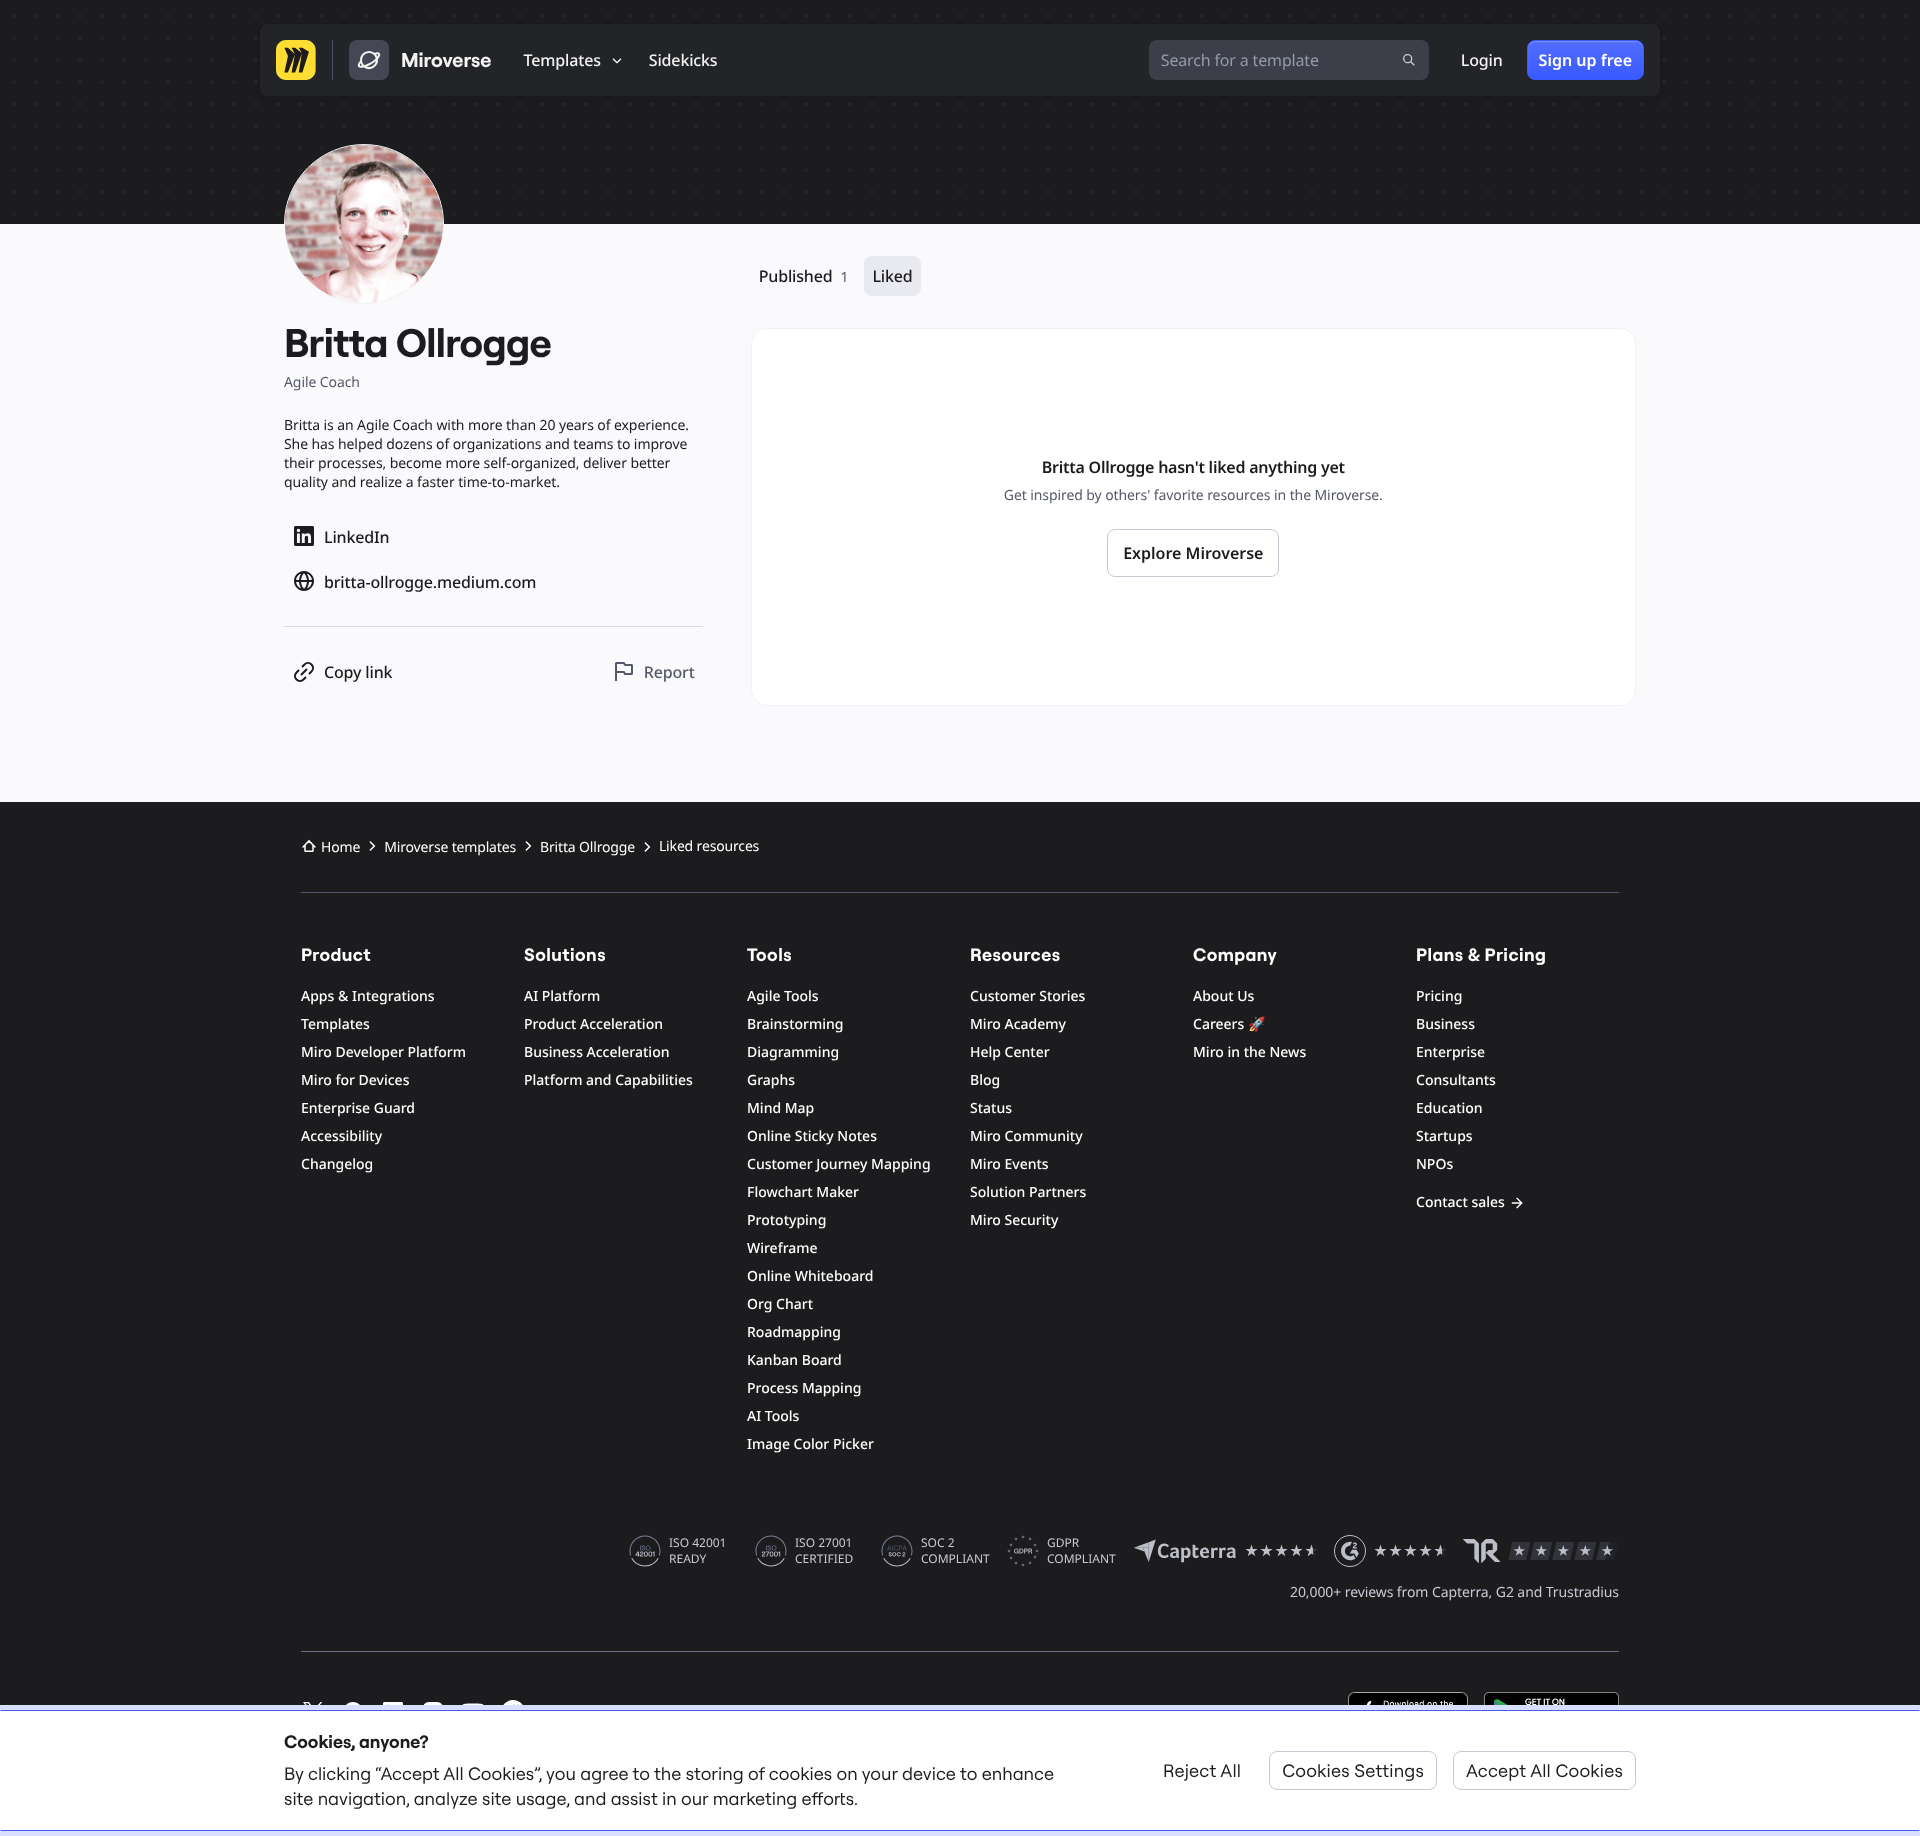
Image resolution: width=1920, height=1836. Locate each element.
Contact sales (1460, 1202)
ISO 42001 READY (697, 1551)
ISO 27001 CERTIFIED (824, 1551)
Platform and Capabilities (608, 1080)
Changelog (337, 1164)
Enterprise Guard (358, 1108)
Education (1449, 1108)
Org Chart (780, 1304)
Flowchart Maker (803, 1192)
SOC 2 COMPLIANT (955, 1551)
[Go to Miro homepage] (296, 60)
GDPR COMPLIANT (1081, 1551)
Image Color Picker (810, 1444)
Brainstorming (795, 1024)
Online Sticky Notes (812, 1136)
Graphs (771, 1080)
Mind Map (780, 1108)
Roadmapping (794, 1332)
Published (804, 276)
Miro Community (1026, 1136)
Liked (892, 276)
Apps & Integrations (368, 996)
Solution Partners (1028, 1192)
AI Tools (773, 1416)
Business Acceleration (596, 1052)
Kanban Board (794, 1360)
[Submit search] (1409, 60)
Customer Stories (1027, 996)
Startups (1444, 1136)
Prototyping (786, 1220)
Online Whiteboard (810, 1276)
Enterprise (1450, 1052)
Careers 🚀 (1229, 1024)
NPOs (1434, 1164)
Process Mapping (804, 1388)
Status (991, 1108)
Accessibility (341, 1136)
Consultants (1456, 1080)
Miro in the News (1249, 1052)
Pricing (1439, 996)
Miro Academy (1018, 1024)
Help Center (1010, 1052)
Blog (985, 1080)
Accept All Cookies (1544, 1770)
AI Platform (562, 996)
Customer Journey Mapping (839, 1164)
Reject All (1202, 1770)
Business (1445, 1024)
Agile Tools (783, 996)
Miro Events (1009, 1164)
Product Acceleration (593, 1024)
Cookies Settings (1353, 1770)
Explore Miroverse (1193, 553)
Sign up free (1585, 60)
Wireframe (782, 1248)
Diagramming (793, 1052)
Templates (335, 1024)
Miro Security (1014, 1220)
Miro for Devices (355, 1080)
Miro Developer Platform (383, 1052)
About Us (1223, 996)
